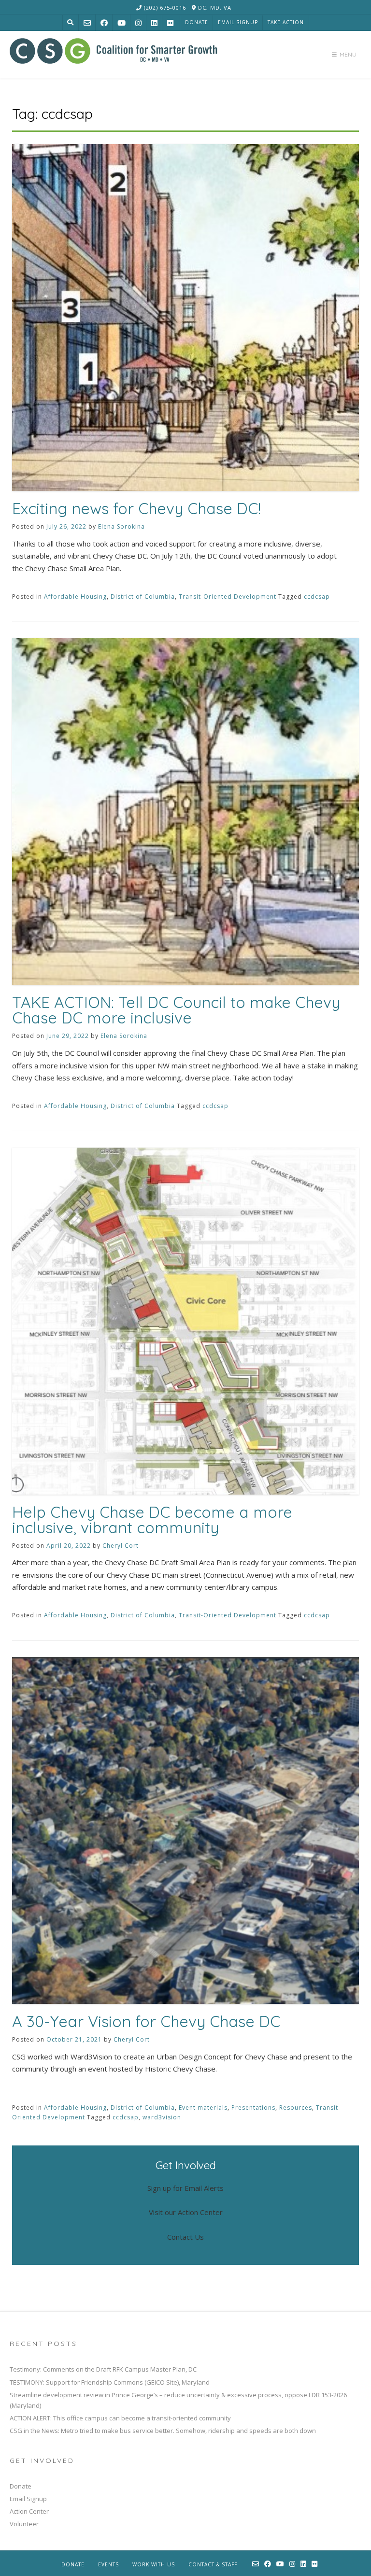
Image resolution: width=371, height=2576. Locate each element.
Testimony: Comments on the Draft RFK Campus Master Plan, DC (103, 2369)
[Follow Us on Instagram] (138, 23)
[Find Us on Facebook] (104, 23)
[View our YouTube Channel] (121, 23)
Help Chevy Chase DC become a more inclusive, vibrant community (152, 1520)
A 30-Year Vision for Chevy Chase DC (146, 2021)
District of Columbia (143, 597)
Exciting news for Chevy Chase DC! (136, 508)
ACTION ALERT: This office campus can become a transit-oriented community (120, 2418)
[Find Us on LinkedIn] (154, 23)
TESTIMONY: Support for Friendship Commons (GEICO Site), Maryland (110, 2382)
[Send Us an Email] (87, 23)
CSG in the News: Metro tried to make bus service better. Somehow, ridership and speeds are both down (163, 2431)
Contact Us (185, 2237)
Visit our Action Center (186, 2212)
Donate (197, 22)
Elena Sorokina (121, 526)
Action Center (29, 2511)
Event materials (203, 2108)
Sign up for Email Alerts (185, 2188)
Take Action (286, 22)
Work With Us (154, 2564)
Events (108, 2564)
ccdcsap (317, 597)
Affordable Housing (75, 597)
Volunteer (24, 2524)
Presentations (253, 2108)
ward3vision (162, 2117)
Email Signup (238, 22)
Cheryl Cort (121, 1546)
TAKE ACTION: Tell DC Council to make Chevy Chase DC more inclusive (176, 1010)
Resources (296, 2108)
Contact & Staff (213, 2564)
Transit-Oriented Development (228, 597)
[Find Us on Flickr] (170, 23)
